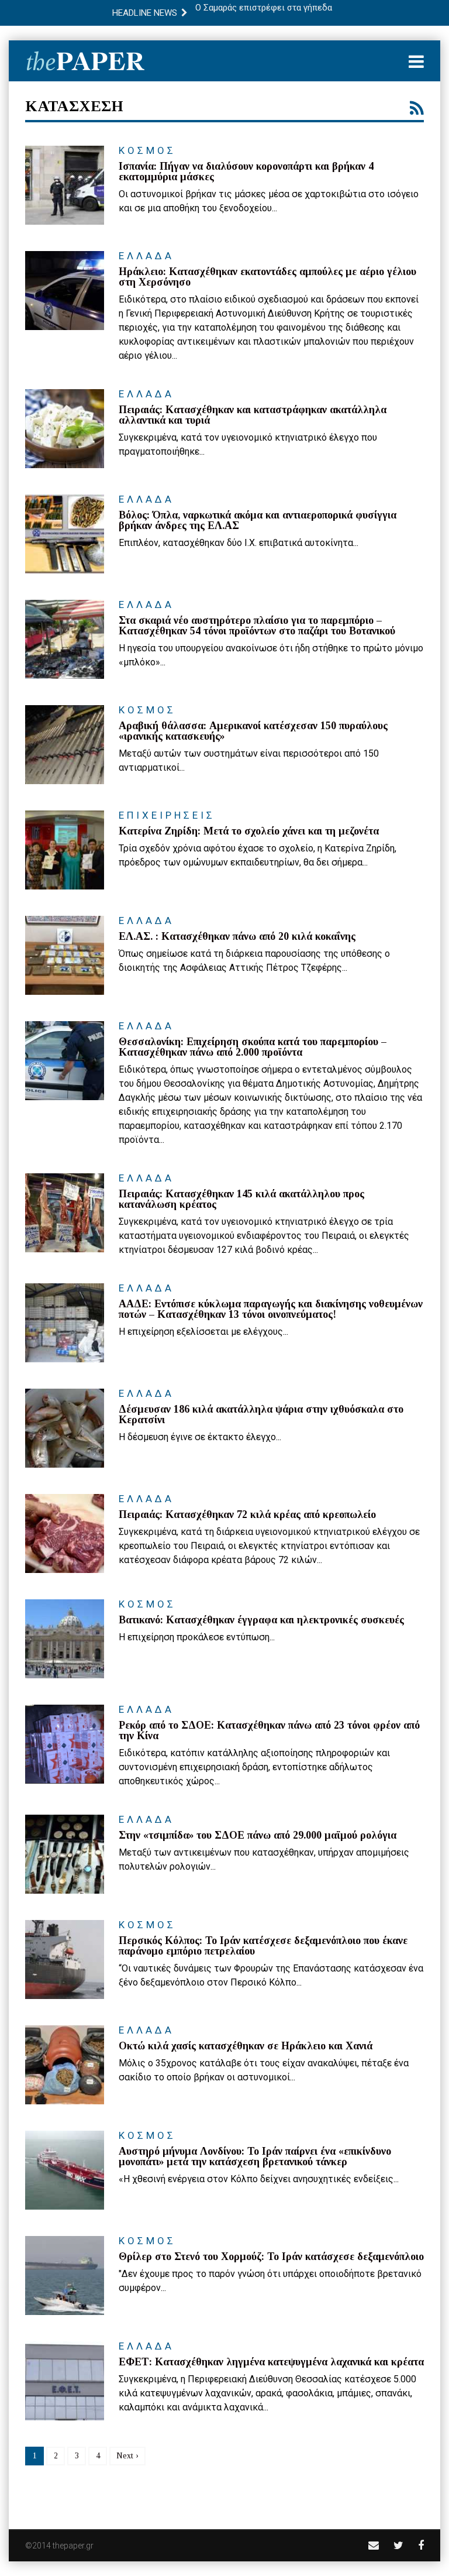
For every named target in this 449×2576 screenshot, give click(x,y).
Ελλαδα (146, 256)
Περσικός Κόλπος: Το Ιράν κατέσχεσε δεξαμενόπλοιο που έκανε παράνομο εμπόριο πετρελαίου (263, 1946)
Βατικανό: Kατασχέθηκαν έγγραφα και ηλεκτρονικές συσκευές (261, 1620)
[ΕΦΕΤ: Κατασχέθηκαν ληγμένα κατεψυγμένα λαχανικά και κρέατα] (65, 2381)
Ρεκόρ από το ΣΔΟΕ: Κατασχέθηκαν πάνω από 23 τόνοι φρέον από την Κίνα (269, 1730)
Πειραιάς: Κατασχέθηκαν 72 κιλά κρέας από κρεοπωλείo (247, 1514)
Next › (127, 2456)
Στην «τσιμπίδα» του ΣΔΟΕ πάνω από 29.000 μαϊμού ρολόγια (258, 1835)
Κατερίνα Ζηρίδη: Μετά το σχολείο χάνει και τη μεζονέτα (249, 831)
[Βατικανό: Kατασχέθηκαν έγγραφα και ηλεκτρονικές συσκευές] (65, 1639)
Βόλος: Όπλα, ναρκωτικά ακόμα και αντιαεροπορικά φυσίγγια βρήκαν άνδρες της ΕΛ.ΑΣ (258, 520)
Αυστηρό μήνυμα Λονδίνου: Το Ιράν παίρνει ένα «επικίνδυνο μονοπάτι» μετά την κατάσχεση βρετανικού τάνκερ (255, 2156)
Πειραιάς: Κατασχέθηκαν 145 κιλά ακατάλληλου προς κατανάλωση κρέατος (241, 1199)
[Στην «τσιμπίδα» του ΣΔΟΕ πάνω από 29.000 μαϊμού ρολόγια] (65, 1854)
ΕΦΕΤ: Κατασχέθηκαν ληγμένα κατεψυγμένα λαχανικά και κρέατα (271, 2362)
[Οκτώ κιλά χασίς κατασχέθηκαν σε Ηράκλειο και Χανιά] (65, 2065)
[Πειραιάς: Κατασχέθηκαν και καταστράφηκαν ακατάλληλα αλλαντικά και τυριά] (65, 429)
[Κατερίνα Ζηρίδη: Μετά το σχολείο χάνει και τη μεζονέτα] (65, 850)
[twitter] (398, 2545)
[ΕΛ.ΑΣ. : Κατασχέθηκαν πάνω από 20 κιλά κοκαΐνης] (65, 955)
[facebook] (421, 2545)
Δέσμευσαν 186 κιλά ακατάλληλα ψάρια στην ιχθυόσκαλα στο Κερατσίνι (261, 1414)
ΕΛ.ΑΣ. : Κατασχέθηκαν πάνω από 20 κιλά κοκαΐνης (237, 936)
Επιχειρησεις (167, 815)
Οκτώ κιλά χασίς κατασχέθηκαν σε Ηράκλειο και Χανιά (246, 2046)
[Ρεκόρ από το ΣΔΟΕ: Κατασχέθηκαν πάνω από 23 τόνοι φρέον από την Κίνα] (65, 1744)
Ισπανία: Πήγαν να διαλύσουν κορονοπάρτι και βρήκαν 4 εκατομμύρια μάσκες (246, 171)
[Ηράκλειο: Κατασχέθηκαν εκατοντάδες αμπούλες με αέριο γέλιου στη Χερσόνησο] (65, 291)
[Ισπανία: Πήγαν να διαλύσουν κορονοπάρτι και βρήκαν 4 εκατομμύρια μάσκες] (65, 185)
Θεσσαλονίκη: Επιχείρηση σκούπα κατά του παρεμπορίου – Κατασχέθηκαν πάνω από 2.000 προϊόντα (253, 1047)
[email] (374, 2545)
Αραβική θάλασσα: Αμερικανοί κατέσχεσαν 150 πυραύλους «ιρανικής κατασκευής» (253, 731)
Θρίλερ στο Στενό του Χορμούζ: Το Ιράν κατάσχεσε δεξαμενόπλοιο (271, 2256)
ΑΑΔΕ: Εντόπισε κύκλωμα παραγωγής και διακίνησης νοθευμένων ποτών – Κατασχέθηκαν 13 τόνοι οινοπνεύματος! (271, 1309)
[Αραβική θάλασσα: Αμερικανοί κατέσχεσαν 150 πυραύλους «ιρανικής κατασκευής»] (65, 745)
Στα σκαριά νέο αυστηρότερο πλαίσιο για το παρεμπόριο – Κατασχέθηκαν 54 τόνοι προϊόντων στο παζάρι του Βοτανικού (257, 626)
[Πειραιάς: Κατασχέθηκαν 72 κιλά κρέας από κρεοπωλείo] (65, 1533)
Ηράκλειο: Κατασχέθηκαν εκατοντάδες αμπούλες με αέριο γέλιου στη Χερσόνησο (267, 277)
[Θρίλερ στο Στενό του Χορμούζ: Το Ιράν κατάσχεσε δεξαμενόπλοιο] (65, 2276)
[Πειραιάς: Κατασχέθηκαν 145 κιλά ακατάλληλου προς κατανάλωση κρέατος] (65, 1213)
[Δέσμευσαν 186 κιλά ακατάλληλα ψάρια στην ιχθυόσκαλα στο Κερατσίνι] (65, 1428)
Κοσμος (147, 150)
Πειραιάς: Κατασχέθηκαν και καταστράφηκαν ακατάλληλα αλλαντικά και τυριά (253, 415)
